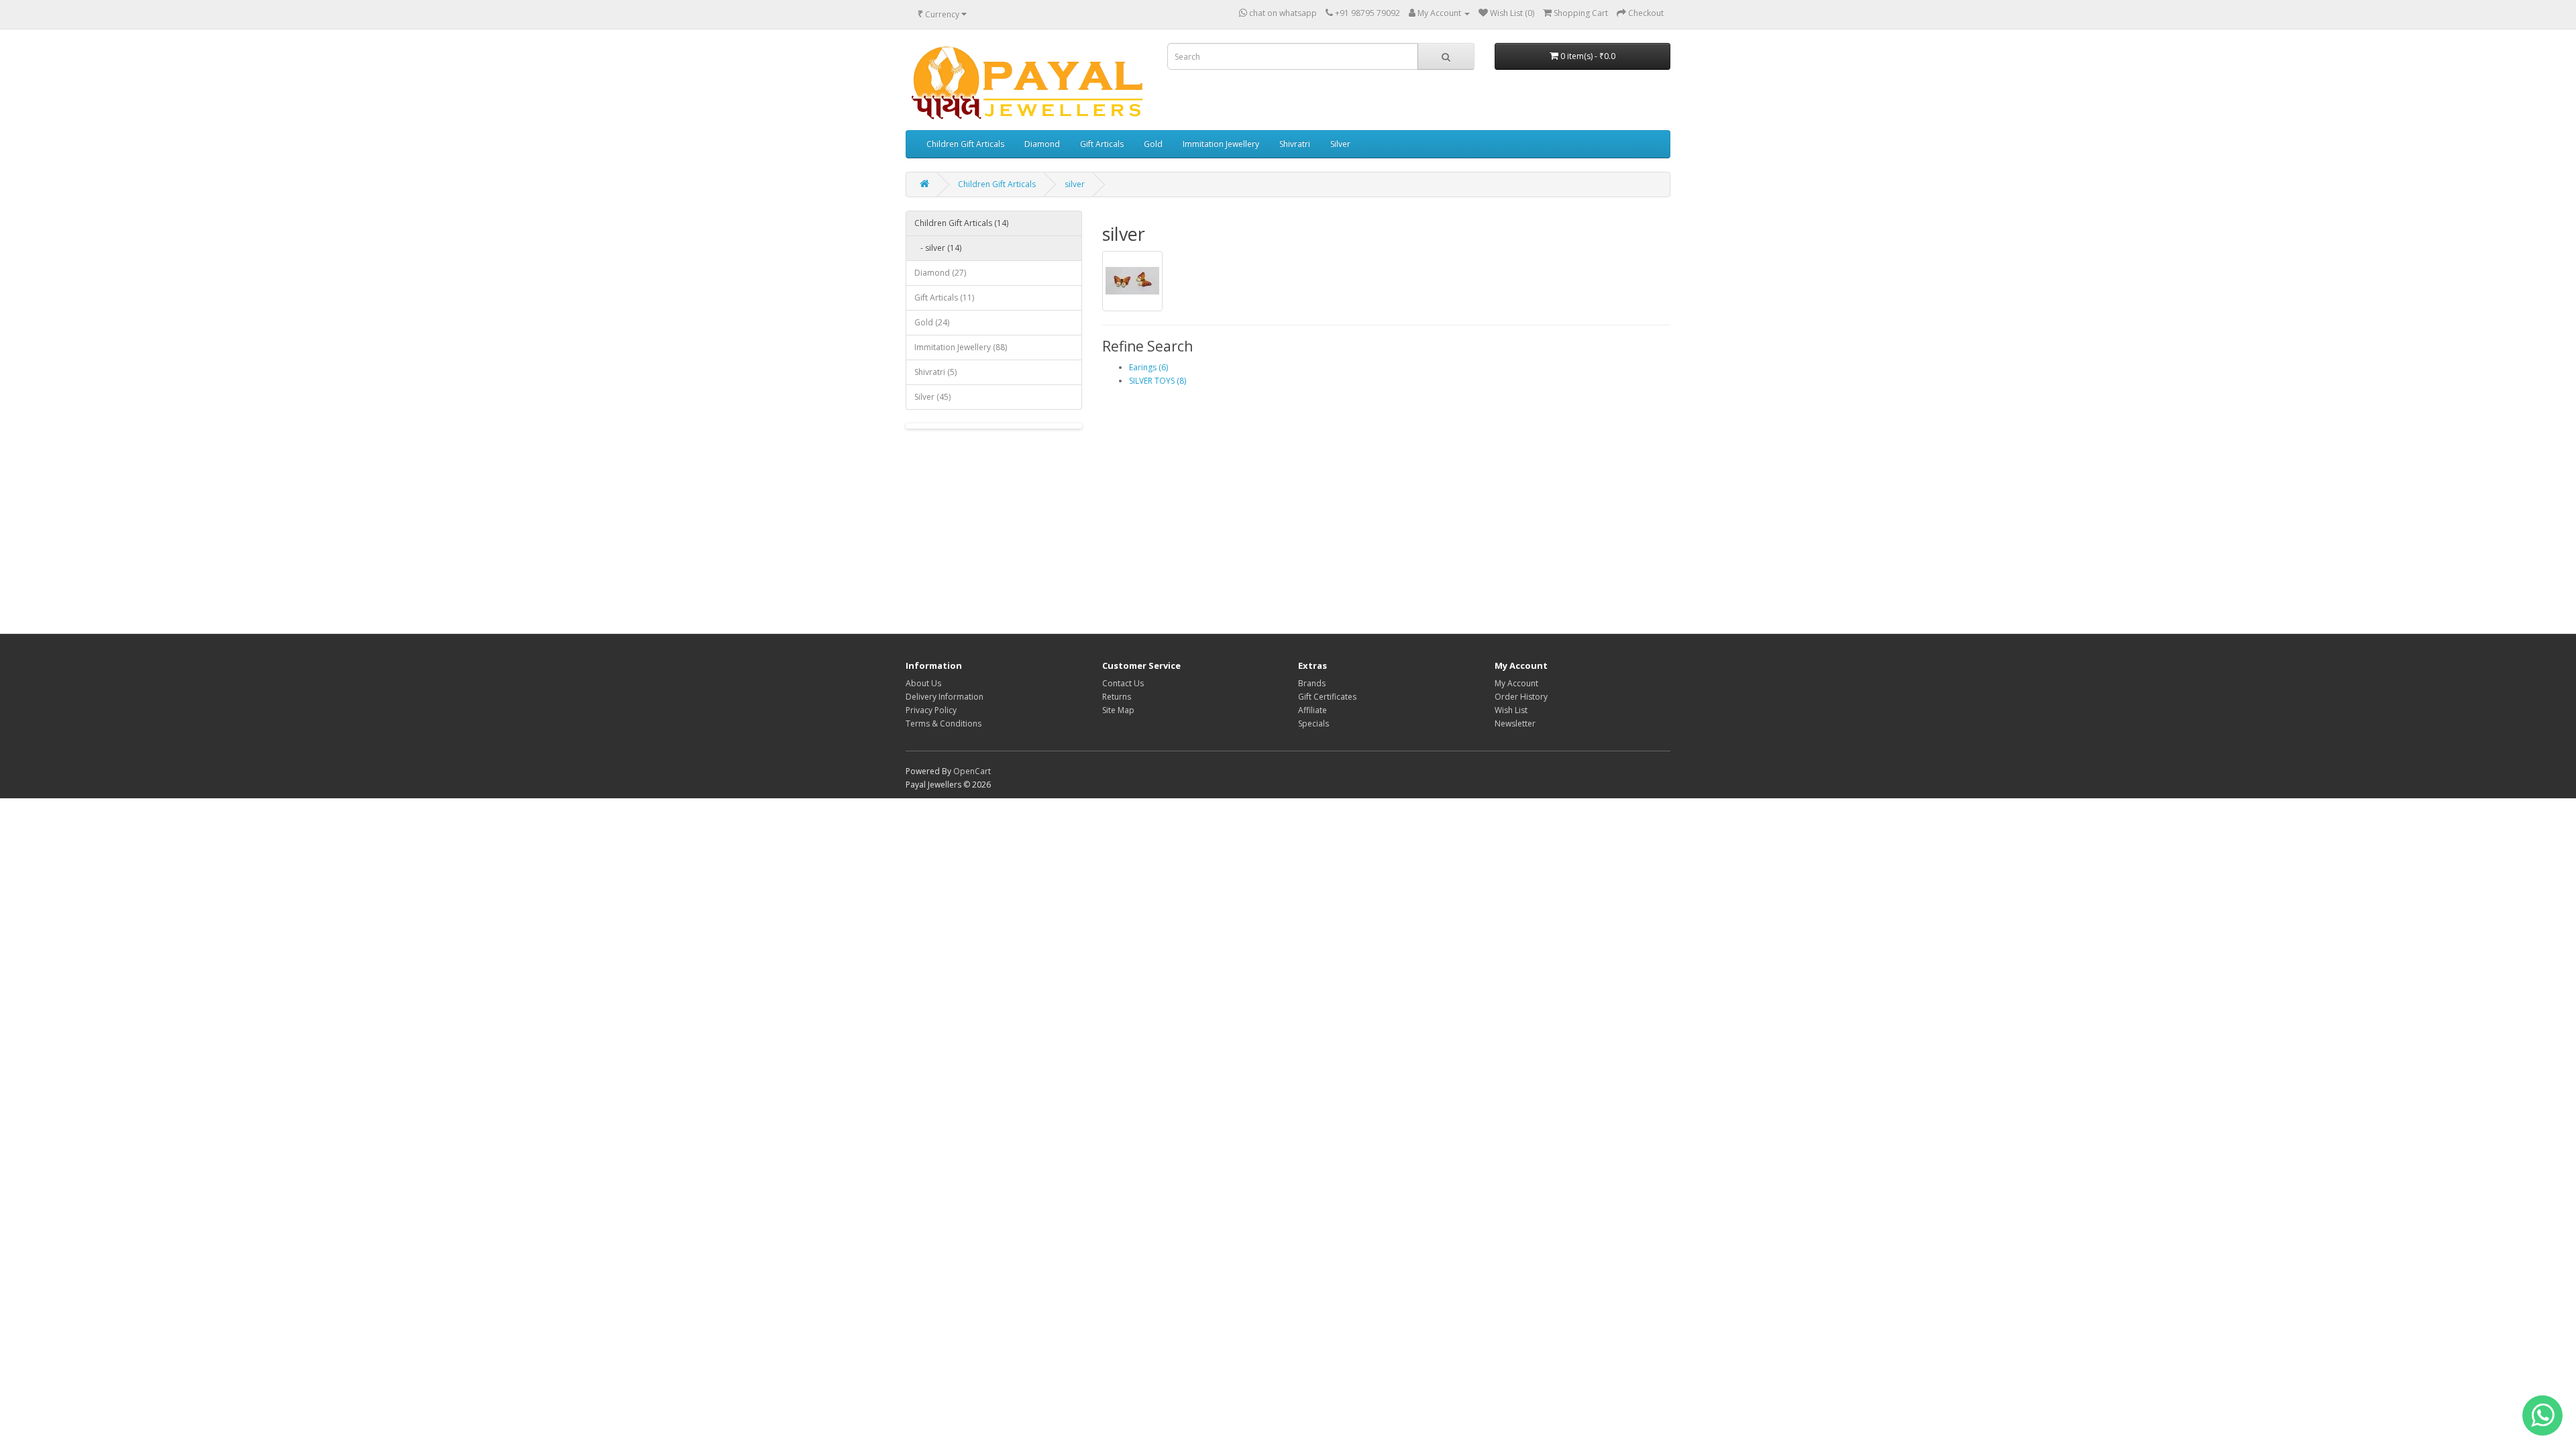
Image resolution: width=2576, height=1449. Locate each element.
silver (1075, 184)
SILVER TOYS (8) (1158, 381)
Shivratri (1295, 144)
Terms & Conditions (944, 723)
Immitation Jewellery (1221, 144)
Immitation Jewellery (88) (961, 347)
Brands (1312, 683)
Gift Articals (1102, 144)
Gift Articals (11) (944, 298)
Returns (1117, 697)
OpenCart (972, 771)
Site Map (1118, 710)
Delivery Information (945, 697)
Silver (1340, 144)
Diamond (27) (940, 273)
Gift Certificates (1327, 697)
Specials (1313, 723)
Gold (1153, 144)
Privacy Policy (931, 710)
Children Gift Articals (965, 144)
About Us (923, 683)
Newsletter (1515, 723)
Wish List (1511, 710)
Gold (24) (932, 322)
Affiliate (1312, 710)
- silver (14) (938, 248)
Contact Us (1123, 683)
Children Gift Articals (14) (961, 223)
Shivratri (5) (935, 372)
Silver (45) (932, 397)
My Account (1516, 683)
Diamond (1042, 144)
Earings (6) (1148, 367)
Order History (1521, 697)
